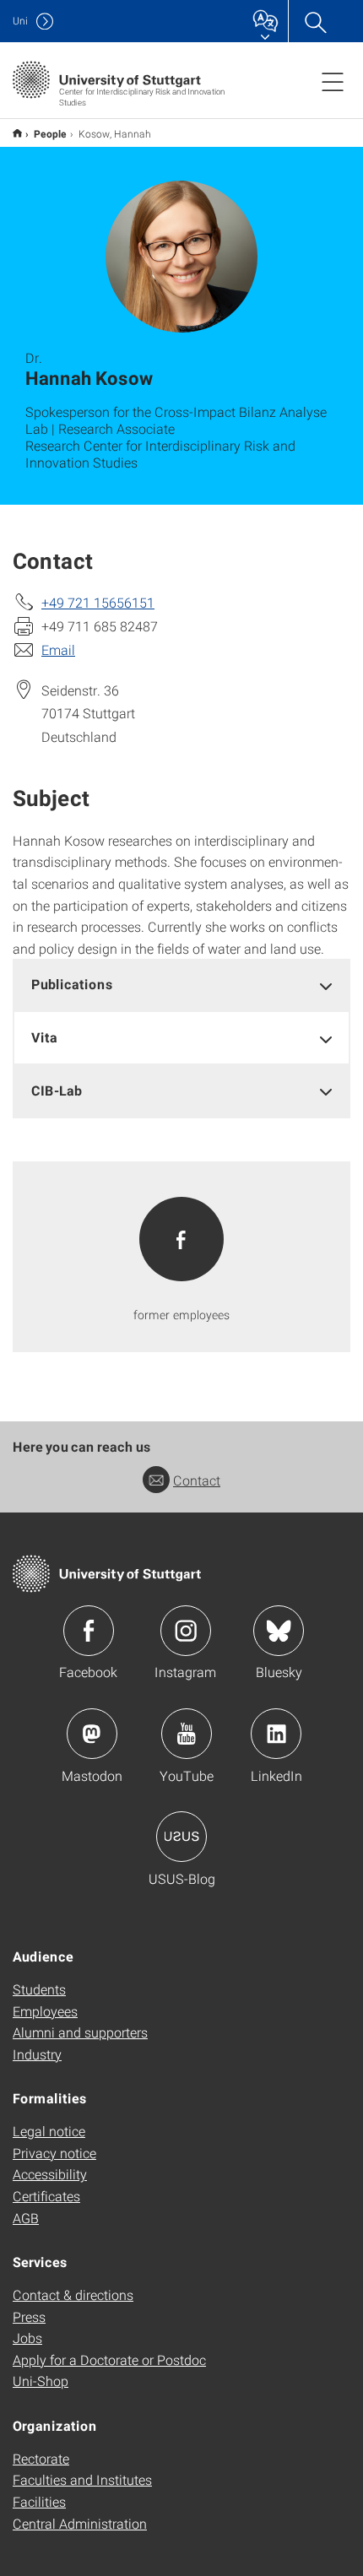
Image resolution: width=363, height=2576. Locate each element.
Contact (197, 1480)
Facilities (39, 2501)
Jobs (27, 2338)
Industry (37, 2054)
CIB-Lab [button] (57, 1090)
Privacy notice (54, 2153)
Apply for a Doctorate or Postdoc (109, 2360)
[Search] (315, 21)
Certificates (46, 2196)
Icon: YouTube (187, 1734)
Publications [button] (72, 984)
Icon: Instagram (186, 1631)
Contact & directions (73, 2295)
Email (58, 649)
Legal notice (49, 2131)
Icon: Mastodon (92, 1734)
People (50, 133)
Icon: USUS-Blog (181, 1837)
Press (29, 2316)
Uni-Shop (41, 2381)
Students (39, 1989)
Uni (20, 21)
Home (17, 133)
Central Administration (80, 2523)
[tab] (181, 985)
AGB (26, 2218)
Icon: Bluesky (279, 1631)
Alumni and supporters (80, 2032)
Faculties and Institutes (82, 2479)
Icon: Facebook (89, 1631)
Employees (45, 2011)
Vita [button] (44, 1037)
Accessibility (50, 2174)
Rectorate (41, 2458)
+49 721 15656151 (98, 602)
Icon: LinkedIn (276, 1734)
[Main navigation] (333, 81)
